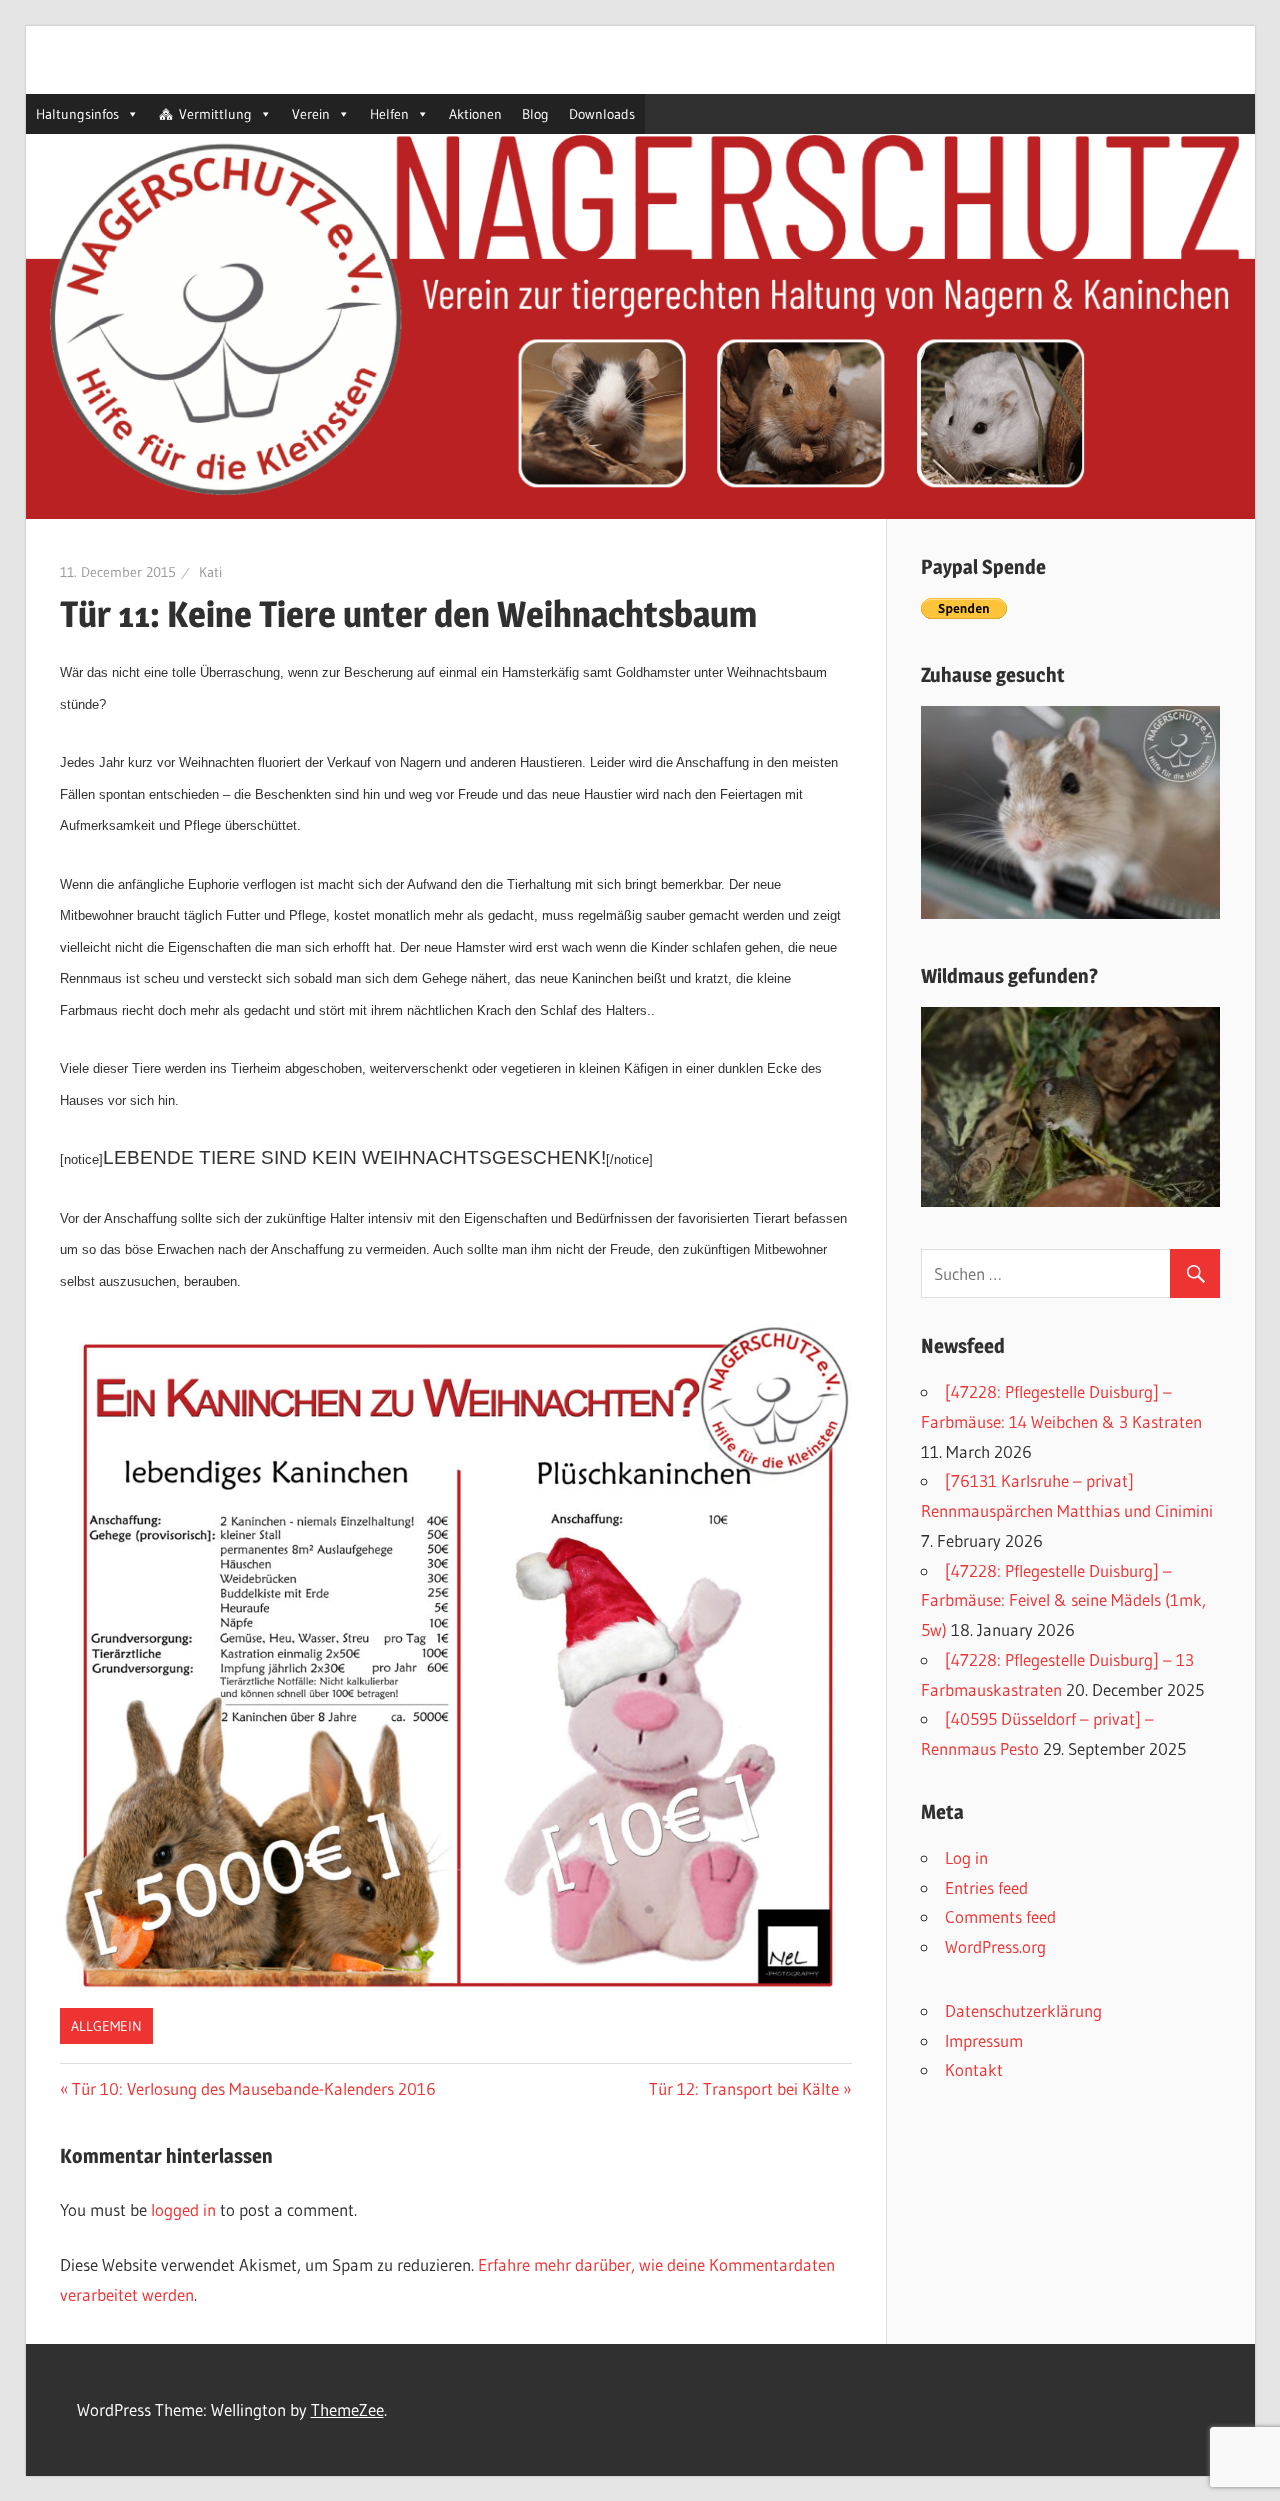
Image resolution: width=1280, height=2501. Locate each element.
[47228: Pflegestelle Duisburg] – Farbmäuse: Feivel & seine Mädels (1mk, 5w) (1063, 1600)
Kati (210, 572)
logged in (183, 2209)
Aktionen (475, 114)
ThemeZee (347, 2409)
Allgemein (106, 2026)
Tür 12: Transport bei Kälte (744, 2088)
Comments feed (1000, 1916)
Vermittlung (215, 114)
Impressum (984, 2040)
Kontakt (974, 2069)
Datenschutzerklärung (1023, 2010)
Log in (966, 1857)
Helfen (389, 114)
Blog (535, 114)
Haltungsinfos (77, 114)
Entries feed (986, 1887)
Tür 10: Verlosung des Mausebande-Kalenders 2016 (254, 2088)
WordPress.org (995, 1946)
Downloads (602, 114)
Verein (311, 114)
